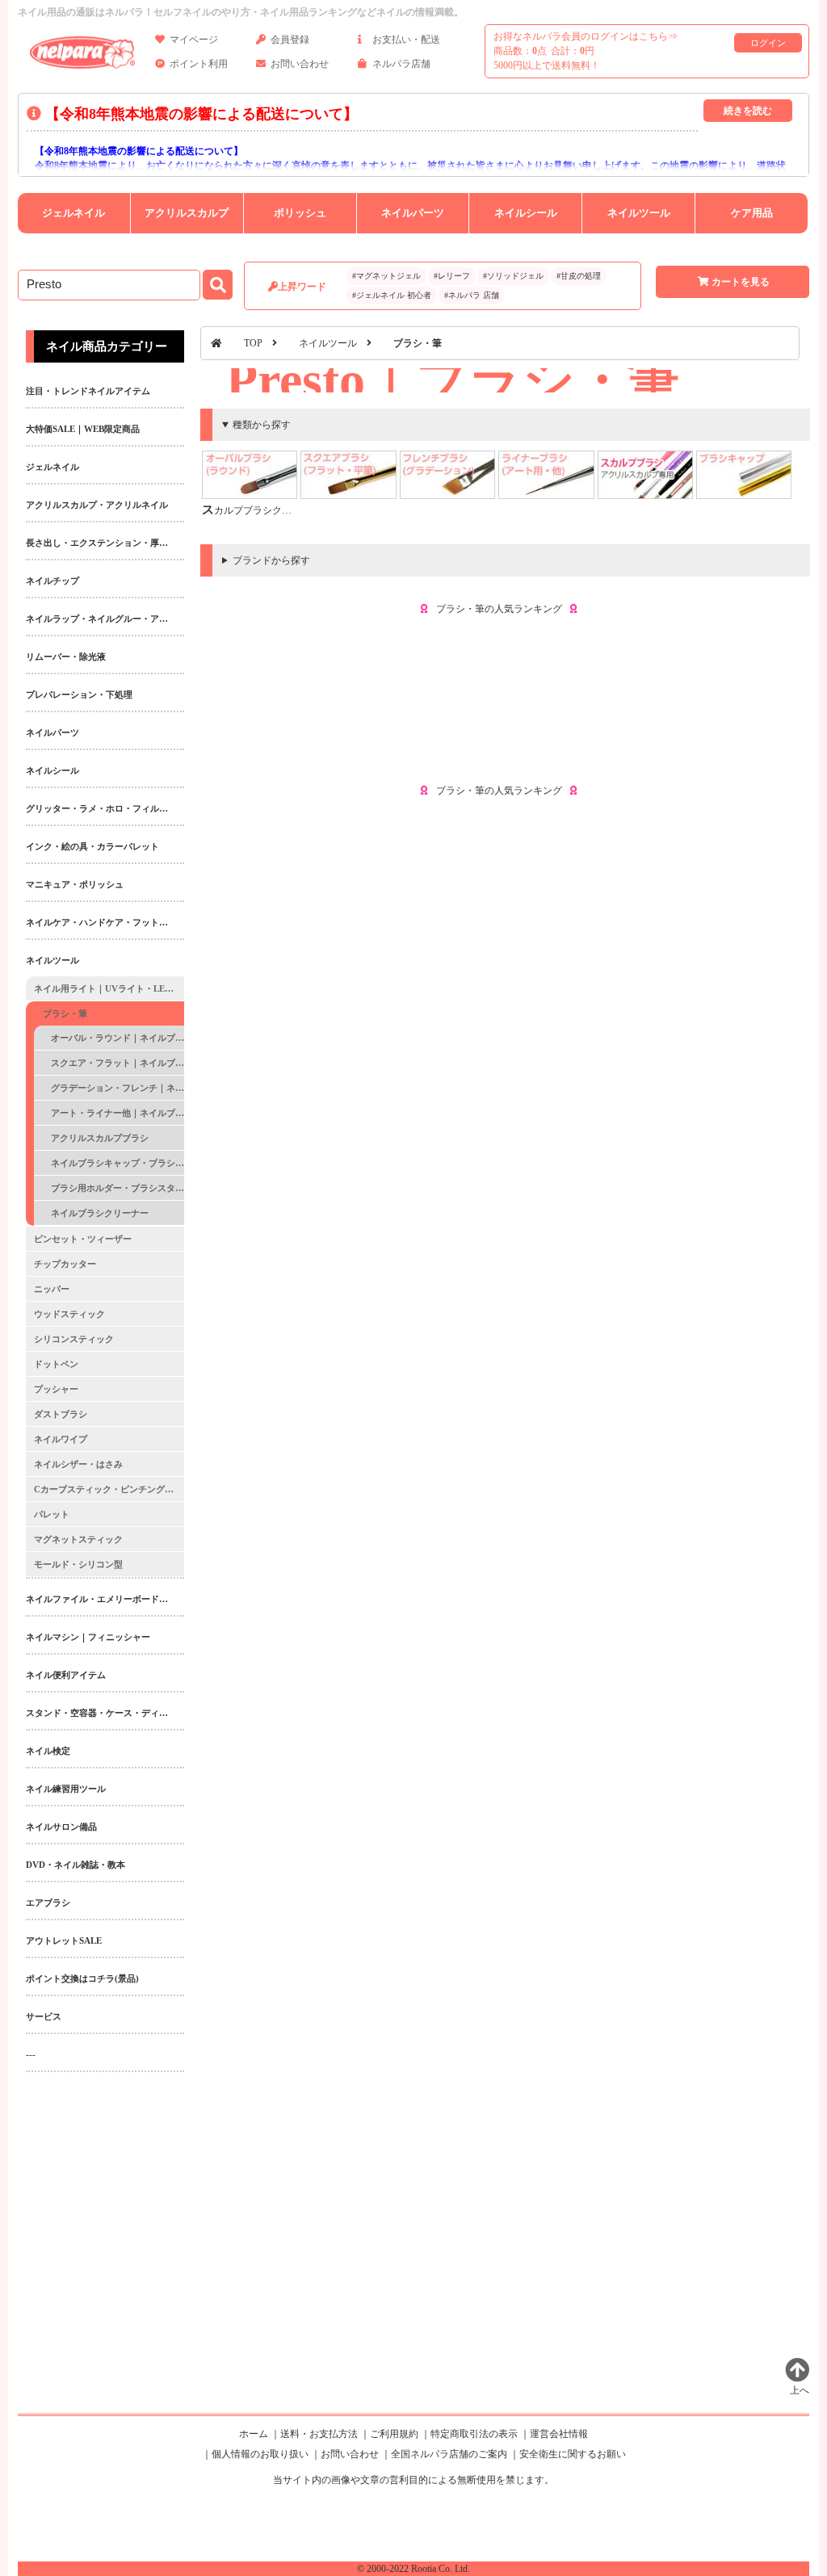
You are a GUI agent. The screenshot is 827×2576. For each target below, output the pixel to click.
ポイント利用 (199, 64)
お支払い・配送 (406, 40)
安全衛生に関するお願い (573, 2454)
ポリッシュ (300, 213)
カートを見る (741, 282)
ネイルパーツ (413, 213)
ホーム (254, 2434)
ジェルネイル (73, 213)
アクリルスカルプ (187, 213)
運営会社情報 (559, 2434)
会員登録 (290, 40)
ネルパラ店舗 (401, 64)
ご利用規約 (394, 2434)
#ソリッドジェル (513, 276)
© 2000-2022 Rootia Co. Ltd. (413, 2569)
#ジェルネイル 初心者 (392, 295)
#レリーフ (452, 276)
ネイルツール (639, 213)
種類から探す (262, 425)
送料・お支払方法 (319, 2434)
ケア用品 (752, 213)
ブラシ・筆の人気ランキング (499, 609)
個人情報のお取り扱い (260, 2454)
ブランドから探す (271, 560)
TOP (253, 343)
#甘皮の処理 (579, 276)
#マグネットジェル (386, 276)
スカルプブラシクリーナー (261, 510)
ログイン (768, 43)
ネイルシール (526, 213)
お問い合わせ (300, 64)
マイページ (194, 40)
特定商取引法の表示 (474, 2434)
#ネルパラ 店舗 (472, 295)
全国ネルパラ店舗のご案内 (449, 2454)
